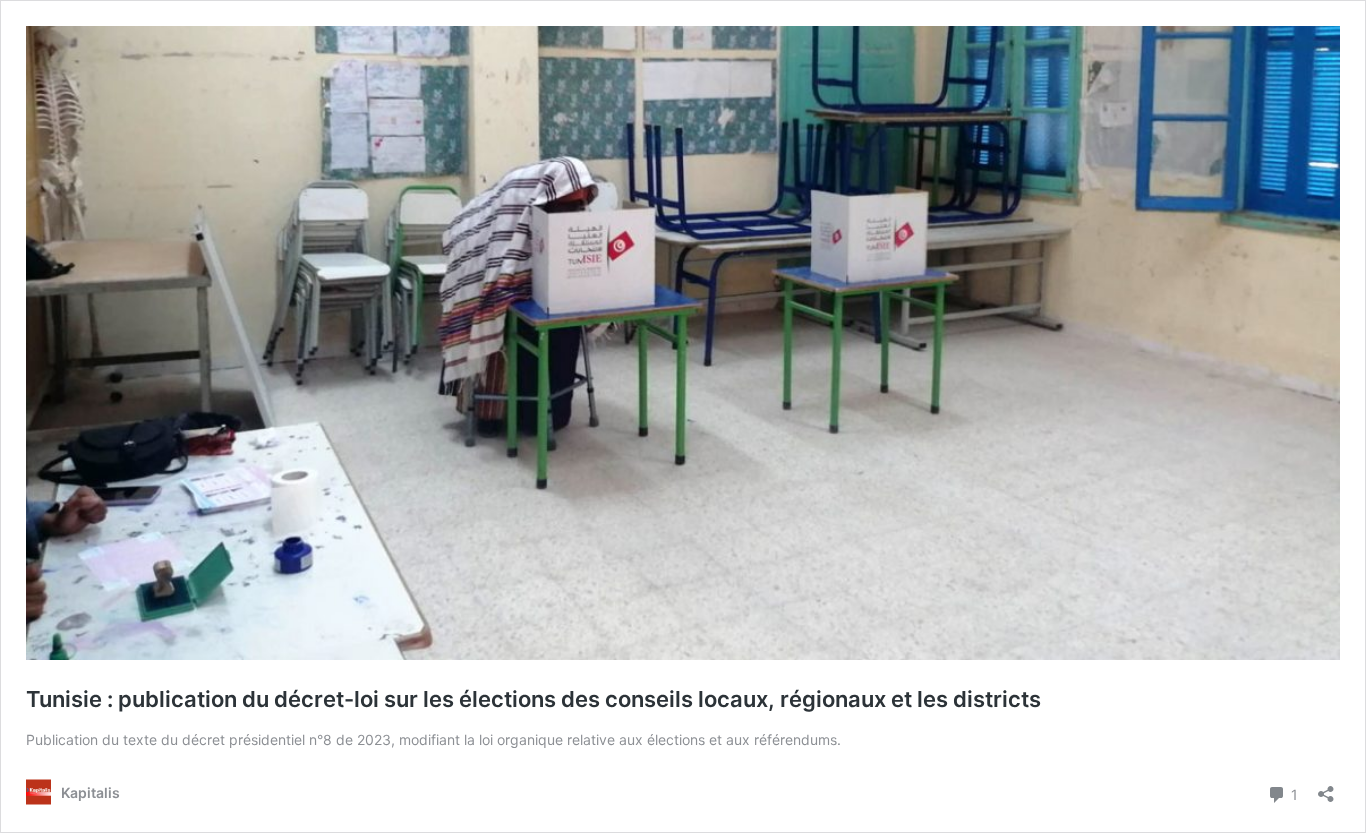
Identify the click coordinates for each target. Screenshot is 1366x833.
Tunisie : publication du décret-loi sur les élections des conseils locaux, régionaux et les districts (533, 699)
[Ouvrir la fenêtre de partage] (1326, 787)
